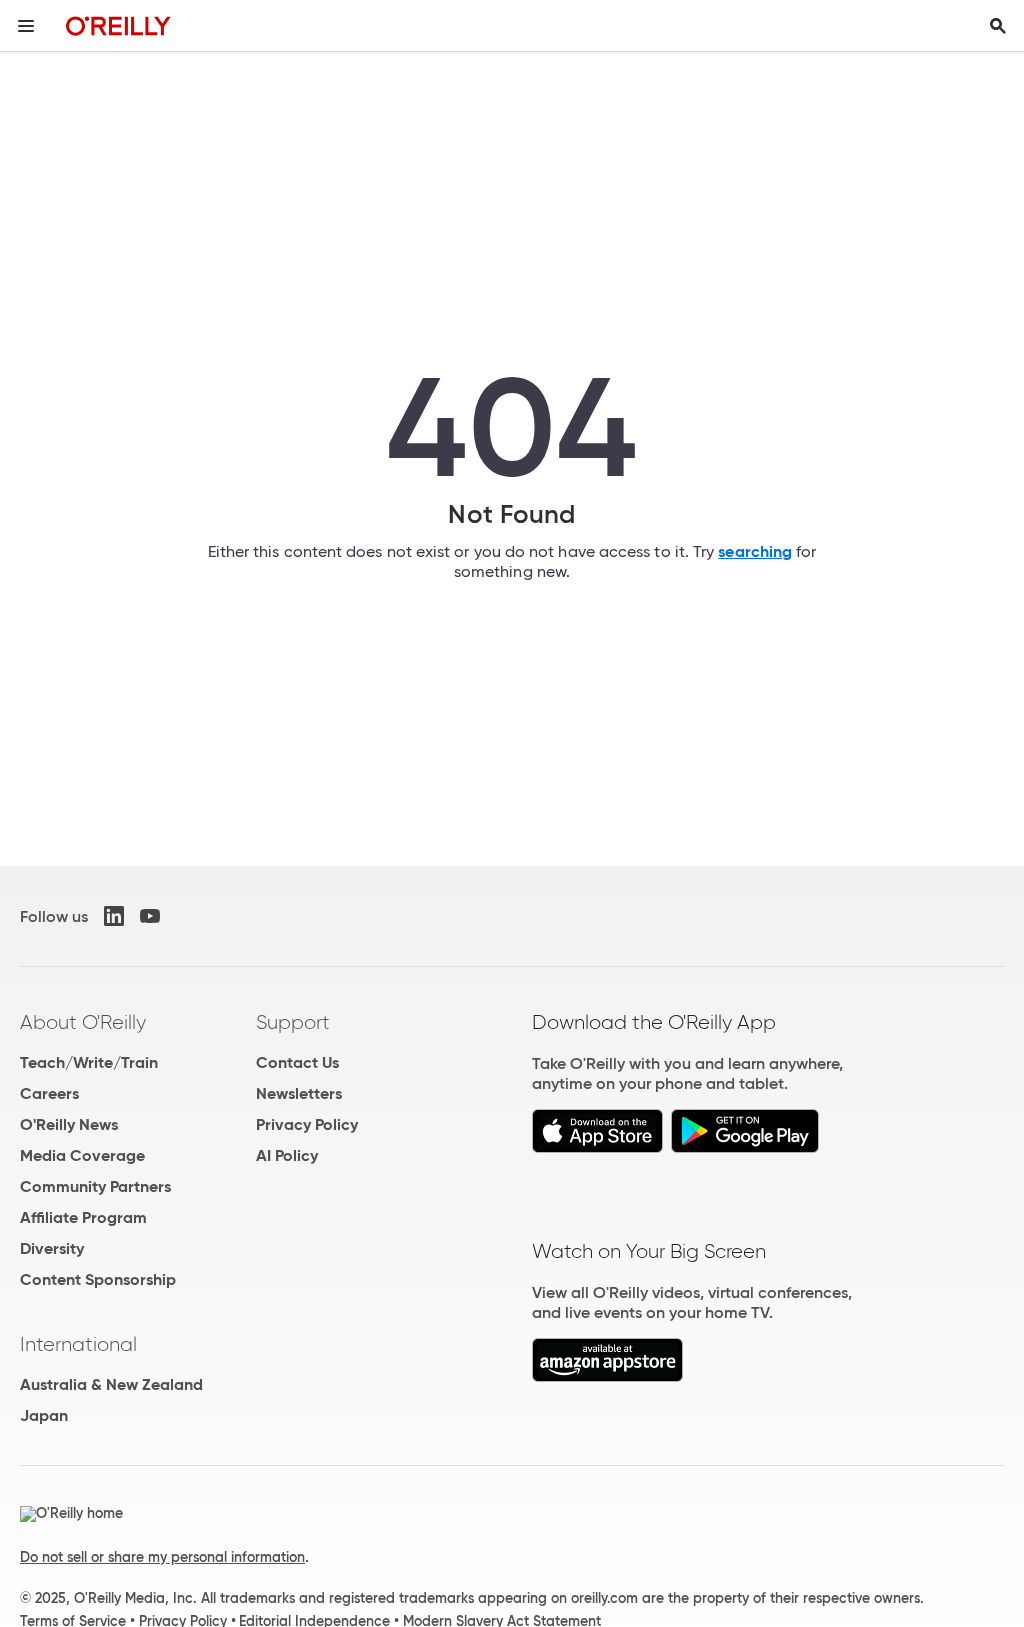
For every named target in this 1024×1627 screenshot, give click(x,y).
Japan (44, 1415)
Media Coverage (82, 1155)
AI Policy (287, 1155)
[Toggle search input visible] (998, 26)
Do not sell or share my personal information (162, 1557)
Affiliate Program (83, 1217)
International (78, 1344)
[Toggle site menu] (26, 26)
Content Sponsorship (98, 1279)
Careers (49, 1093)
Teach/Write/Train (89, 1062)
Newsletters (299, 1093)
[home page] (118, 25)
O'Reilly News (69, 1124)
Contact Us (297, 1062)
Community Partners (95, 1186)
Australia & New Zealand (111, 1384)
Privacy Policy (307, 1124)
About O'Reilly (83, 1022)
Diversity (52, 1248)
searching (755, 551)
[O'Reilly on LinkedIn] (114, 916)
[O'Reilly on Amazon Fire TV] (607, 1376)
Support (293, 1022)
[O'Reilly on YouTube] (150, 916)
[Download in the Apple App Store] (597, 1147)
